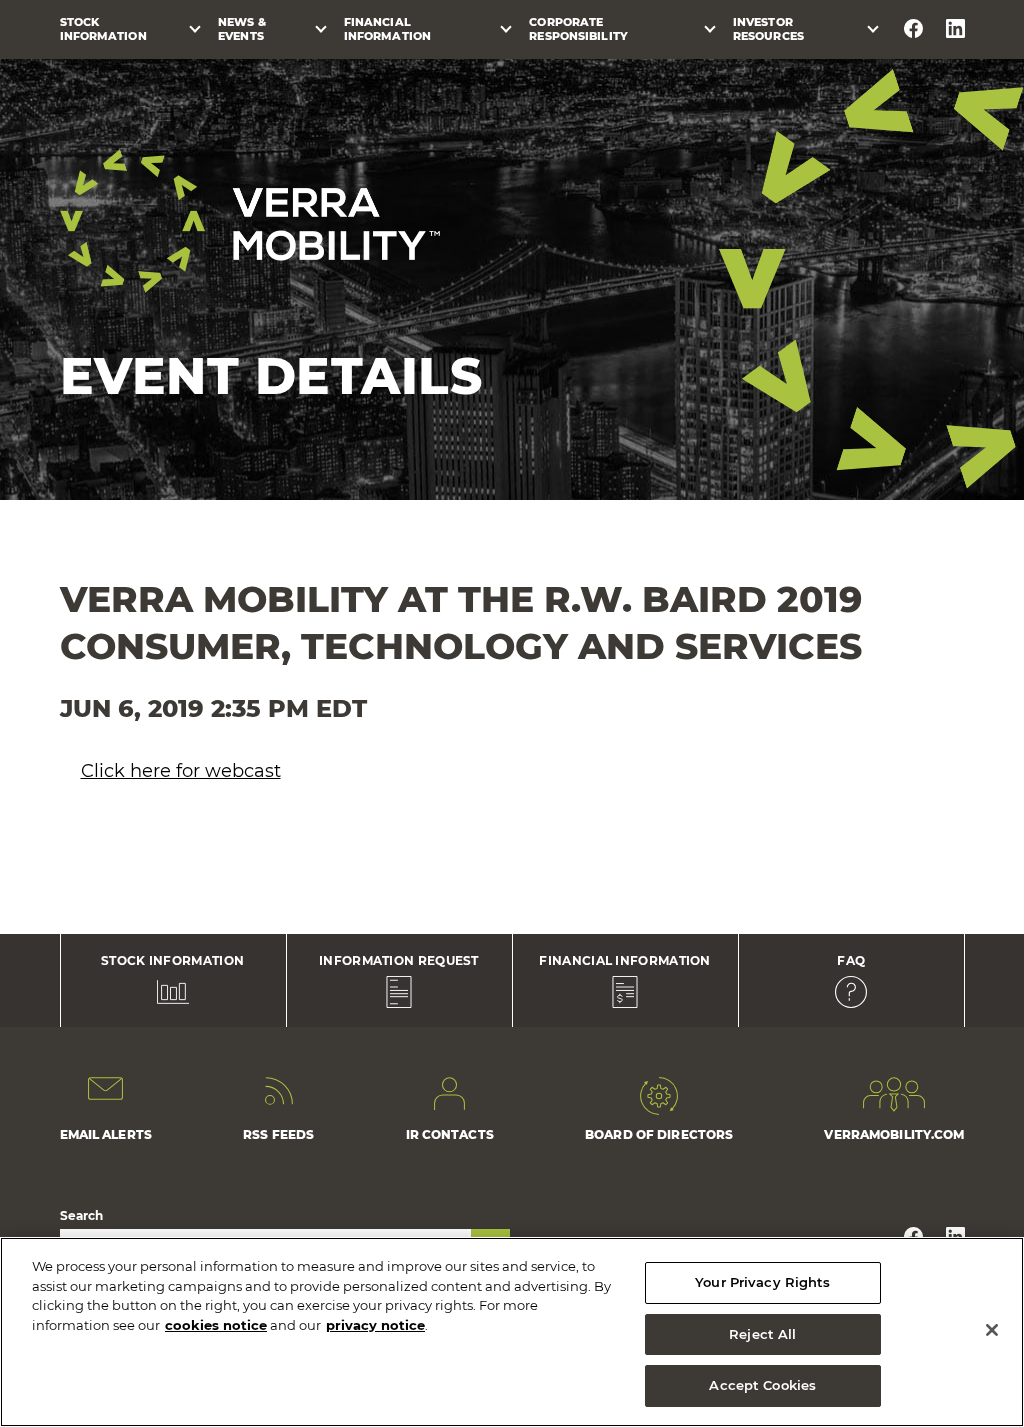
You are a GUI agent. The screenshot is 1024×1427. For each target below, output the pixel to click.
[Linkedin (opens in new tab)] (955, 28)
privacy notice (375, 1325)
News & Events (242, 29)
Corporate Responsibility (578, 29)
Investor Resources (768, 29)
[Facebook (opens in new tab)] (913, 28)
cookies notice (216, 1325)
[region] (512, 1332)
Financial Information (387, 29)
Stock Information (103, 29)
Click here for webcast (181, 771)
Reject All (762, 1334)
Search (82, 1215)
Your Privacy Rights (762, 1282)
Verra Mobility (250, 221)
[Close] (992, 1330)
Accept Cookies (762, 1385)
